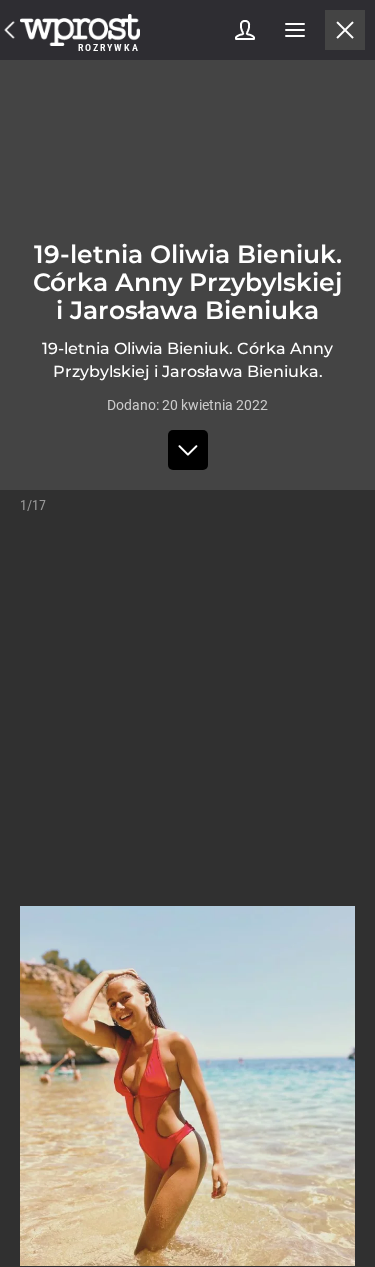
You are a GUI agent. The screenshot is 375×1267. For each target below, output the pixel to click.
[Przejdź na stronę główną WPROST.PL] (10, 30)
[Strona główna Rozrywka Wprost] (80, 30)
